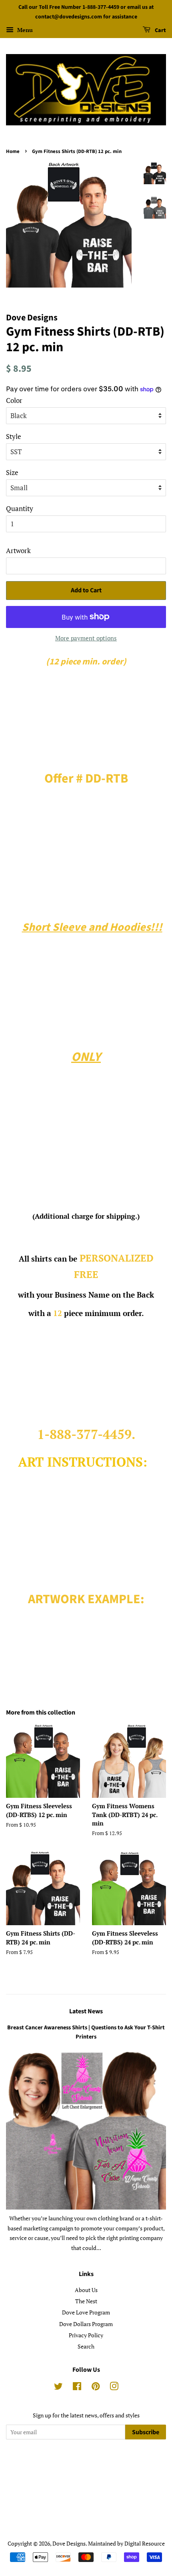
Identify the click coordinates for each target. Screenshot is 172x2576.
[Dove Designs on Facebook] (77, 2388)
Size (12, 472)
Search (86, 2346)
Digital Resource (145, 2543)
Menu (24, 30)
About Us (86, 2290)
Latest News (86, 2011)
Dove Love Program (86, 2312)
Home (13, 151)
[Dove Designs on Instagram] (114, 2388)
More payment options (86, 638)
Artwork (18, 550)
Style (14, 436)
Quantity (20, 508)
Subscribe (146, 2432)
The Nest (86, 2301)
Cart (160, 30)
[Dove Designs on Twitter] (58, 2388)
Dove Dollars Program (86, 2324)
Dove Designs (69, 2543)
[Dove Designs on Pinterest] (96, 2388)
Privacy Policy (86, 2335)
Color (14, 400)
